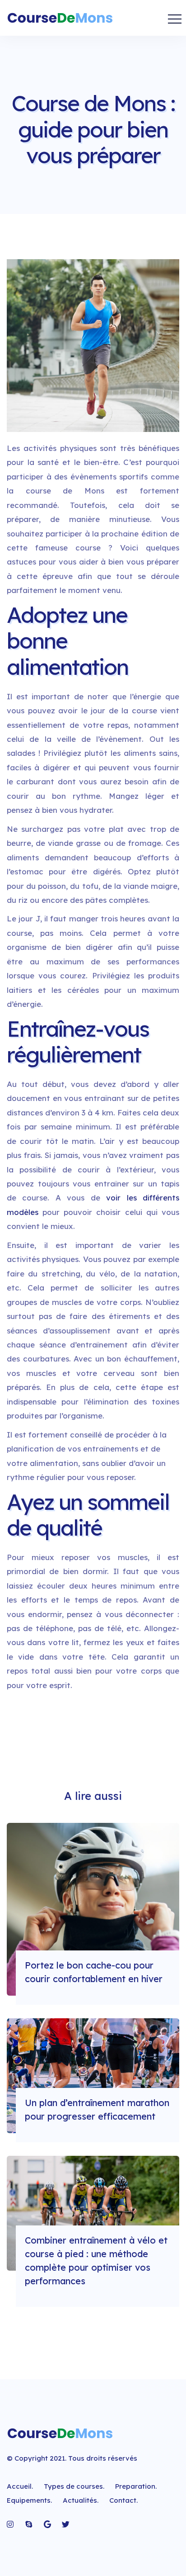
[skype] (29, 2524)
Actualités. (81, 2500)
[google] (47, 2524)
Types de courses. (74, 2486)
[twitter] (66, 2524)
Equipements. (29, 2500)
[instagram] (11, 2524)
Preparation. (136, 2486)
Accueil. (20, 2486)
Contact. (123, 2500)
